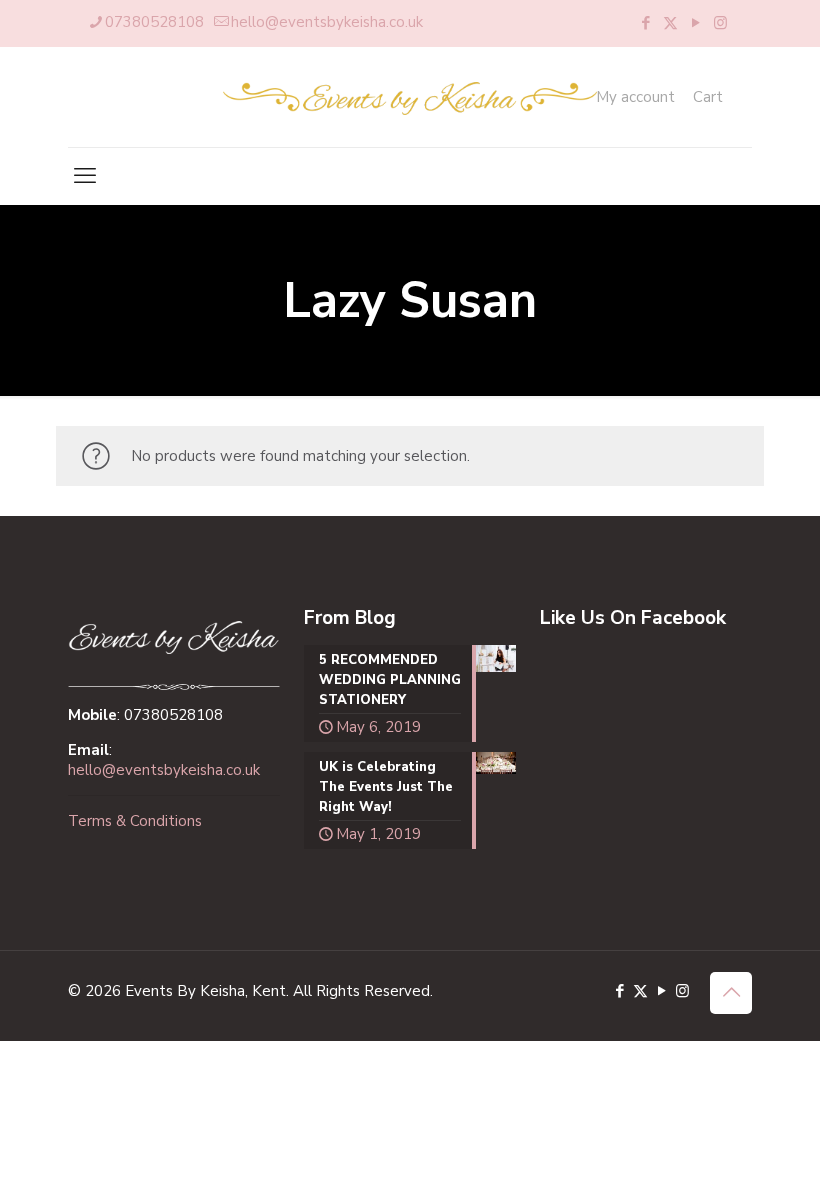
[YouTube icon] (695, 23)
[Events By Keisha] (410, 97)
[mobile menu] (85, 176)
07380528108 (154, 22)
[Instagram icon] (720, 23)
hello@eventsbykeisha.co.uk (327, 22)
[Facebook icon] (645, 23)
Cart (708, 97)
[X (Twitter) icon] (670, 23)
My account (635, 97)
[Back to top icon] (731, 993)
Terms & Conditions (135, 821)
